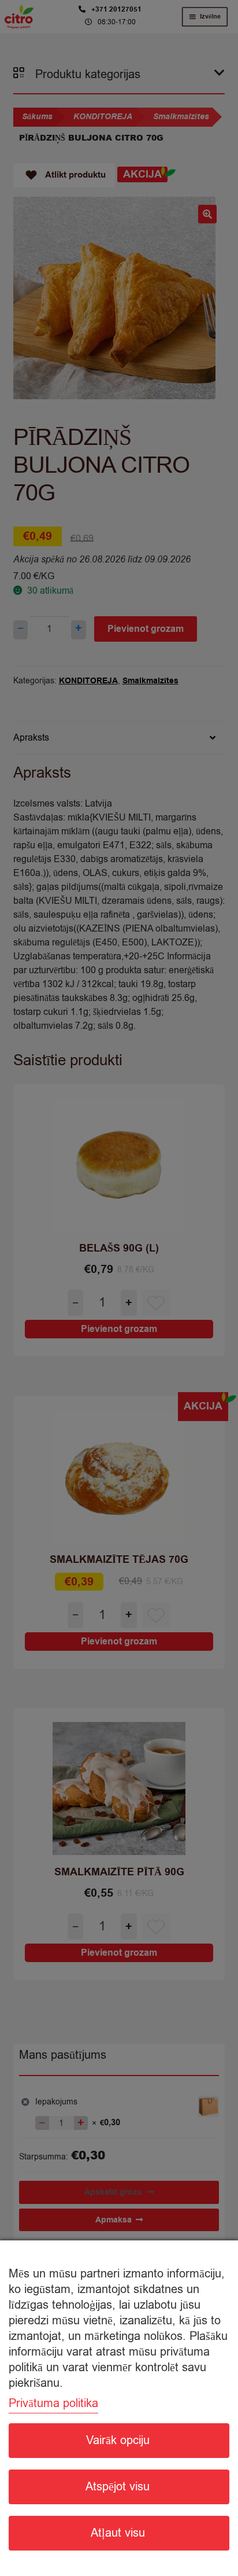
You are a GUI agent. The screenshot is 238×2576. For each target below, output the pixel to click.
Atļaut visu (118, 2533)
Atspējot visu (118, 2487)
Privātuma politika (53, 2403)
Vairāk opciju (118, 2440)
